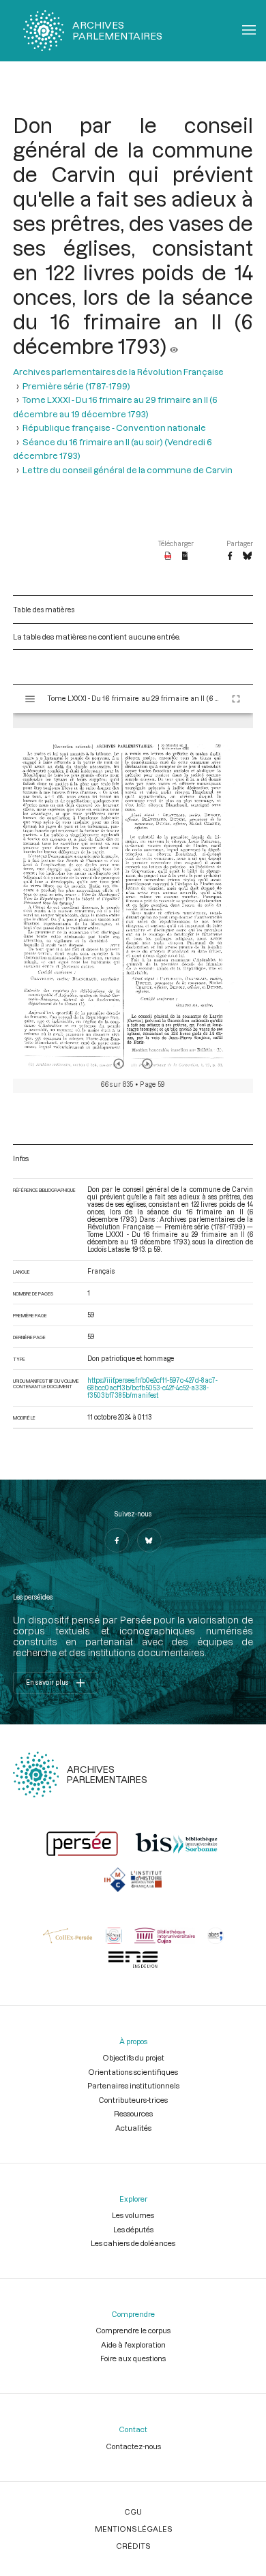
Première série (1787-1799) (76, 386)
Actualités (133, 2128)
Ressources (133, 2113)
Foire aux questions (133, 2358)
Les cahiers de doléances (133, 2243)
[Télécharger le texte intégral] (185, 556)
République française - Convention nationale (114, 428)
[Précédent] (119, 1064)
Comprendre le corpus (133, 2330)
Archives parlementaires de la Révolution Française (118, 372)
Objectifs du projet (133, 2057)
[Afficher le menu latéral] (30, 699)
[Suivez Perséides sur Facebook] (117, 1540)
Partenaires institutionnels (133, 2085)
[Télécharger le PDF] (168, 556)
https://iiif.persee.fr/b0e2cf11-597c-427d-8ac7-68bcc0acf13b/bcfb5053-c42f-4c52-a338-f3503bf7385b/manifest (152, 1388)
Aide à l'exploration (133, 2345)
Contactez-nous (133, 2446)
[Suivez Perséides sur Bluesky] (149, 1540)
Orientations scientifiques (133, 2072)
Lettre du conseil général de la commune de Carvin (128, 470)
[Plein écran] (236, 699)
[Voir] (174, 346)
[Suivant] (147, 1064)
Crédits (133, 2546)
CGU (133, 2512)
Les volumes (133, 2215)
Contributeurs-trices (133, 2100)
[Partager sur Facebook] (230, 556)
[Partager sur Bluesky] (247, 556)
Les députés (133, 2229)
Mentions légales (133, 2529)
